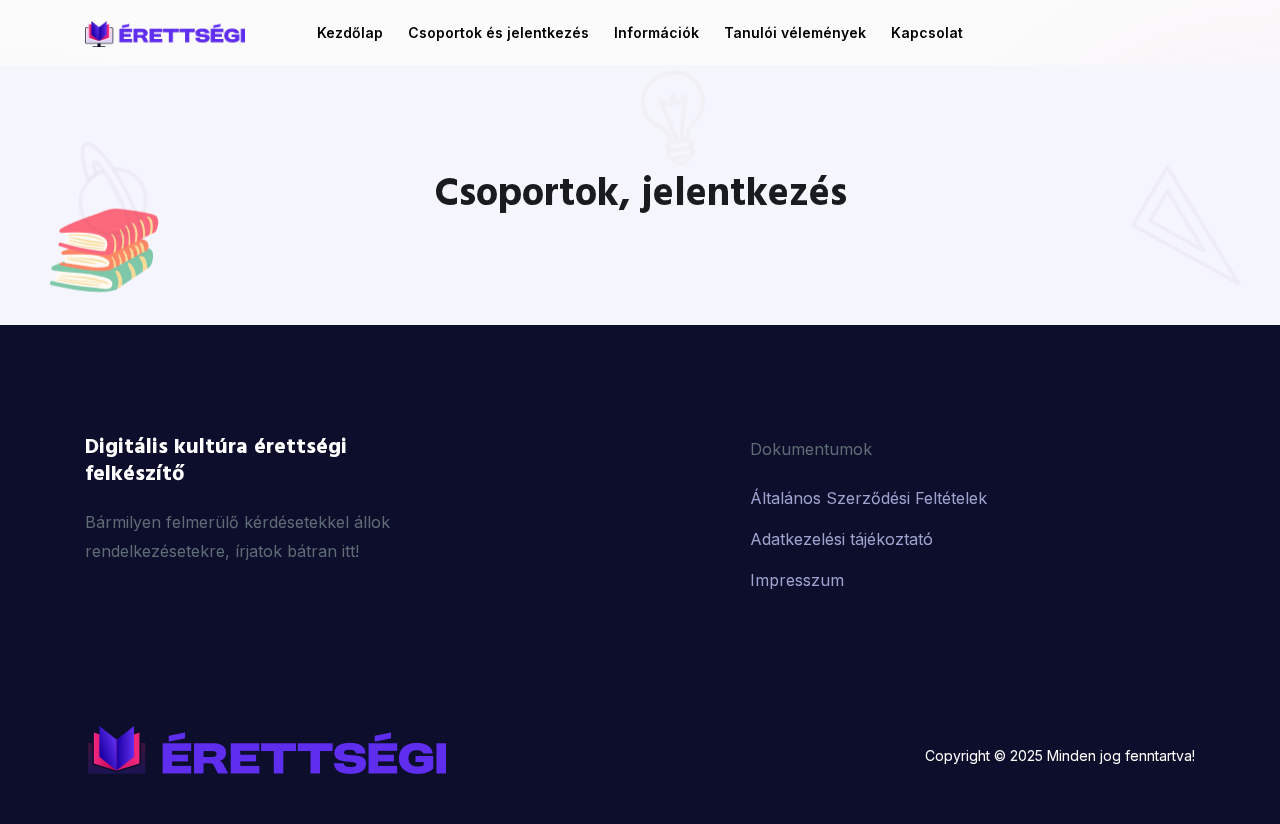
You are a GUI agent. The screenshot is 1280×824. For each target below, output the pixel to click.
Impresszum (797, 580)
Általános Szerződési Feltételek (868, 498)
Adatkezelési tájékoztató (841, 539)
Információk (656, 32)
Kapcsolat (927, 32)
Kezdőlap (350, 32)
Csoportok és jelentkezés (498, 32)
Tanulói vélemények (795, 32)
